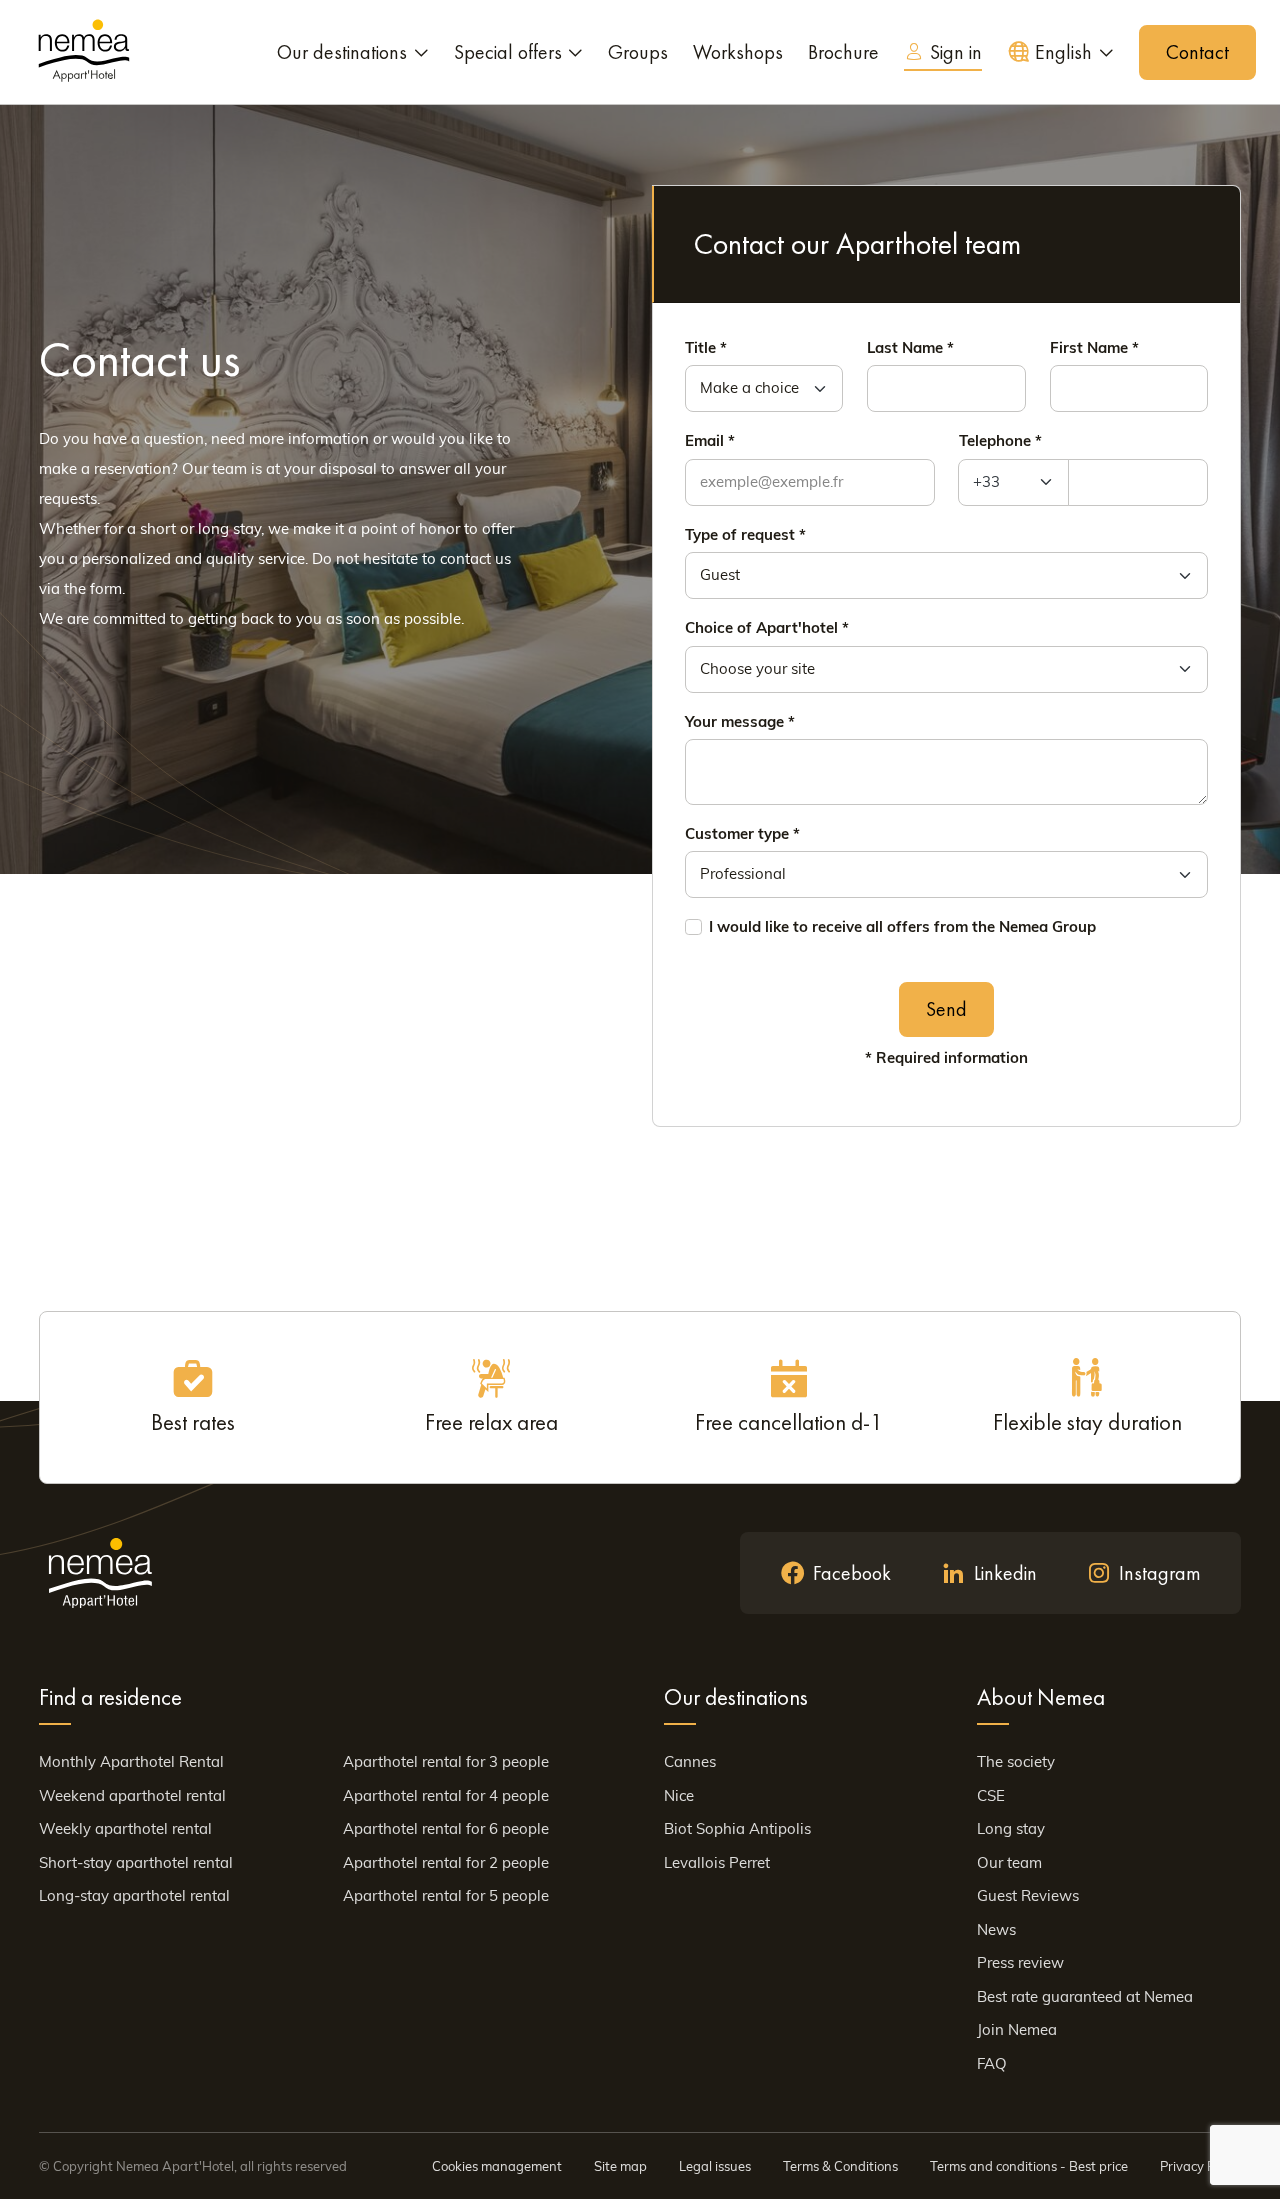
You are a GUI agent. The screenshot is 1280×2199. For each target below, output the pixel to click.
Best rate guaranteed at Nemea (1085, 1996)
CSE (991, 1795)
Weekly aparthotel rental (125, 1828)
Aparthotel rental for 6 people (446, 1828)
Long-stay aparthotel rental (134, 1895)
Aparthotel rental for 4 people (446, 1795)
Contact (1197, 52)
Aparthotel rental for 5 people (446, 1895)
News (996, 1929)
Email (704, 440)
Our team (1009, 1862)
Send (946, 1009)
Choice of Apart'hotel (761, 627)
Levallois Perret (717, 1862)
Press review (1020, 1962)
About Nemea (1041, 1697)
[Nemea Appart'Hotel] (84, 52)
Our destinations (342, 52)
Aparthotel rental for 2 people (446, 1862)
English (1063, 52)
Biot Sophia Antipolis (737, 1828)
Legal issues (715, 2166)
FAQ (992, 2063)
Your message (734, 721)
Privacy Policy (1200, 2166)
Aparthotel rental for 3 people (446, 1761)
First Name (1089, 347)
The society (1016, 1761)
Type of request (740, 534)
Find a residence (110, 1697)
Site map (620, 2166)
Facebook (852, 1573)
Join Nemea (1017, 2029)
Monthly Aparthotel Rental (131, 1761)
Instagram (1160, 1573)
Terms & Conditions (840, 2166)
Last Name (905, 347)
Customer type (737, 833)
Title (700, 347)
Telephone (995, 440)
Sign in (956, 52)
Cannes (690, 1761)
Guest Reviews (1028, 1895)
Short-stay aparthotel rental (136, 1862)
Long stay (1011, 1828)
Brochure (843, 52)
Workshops (738, 52)
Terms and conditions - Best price (1029, 2166)
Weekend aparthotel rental (132, 1795)
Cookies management (497, 2166)
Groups (638, 52)
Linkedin (1005, 1573)
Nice (679, 1795)
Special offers (508, 52)
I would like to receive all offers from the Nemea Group (902, 926)
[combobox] (1014, 482)
